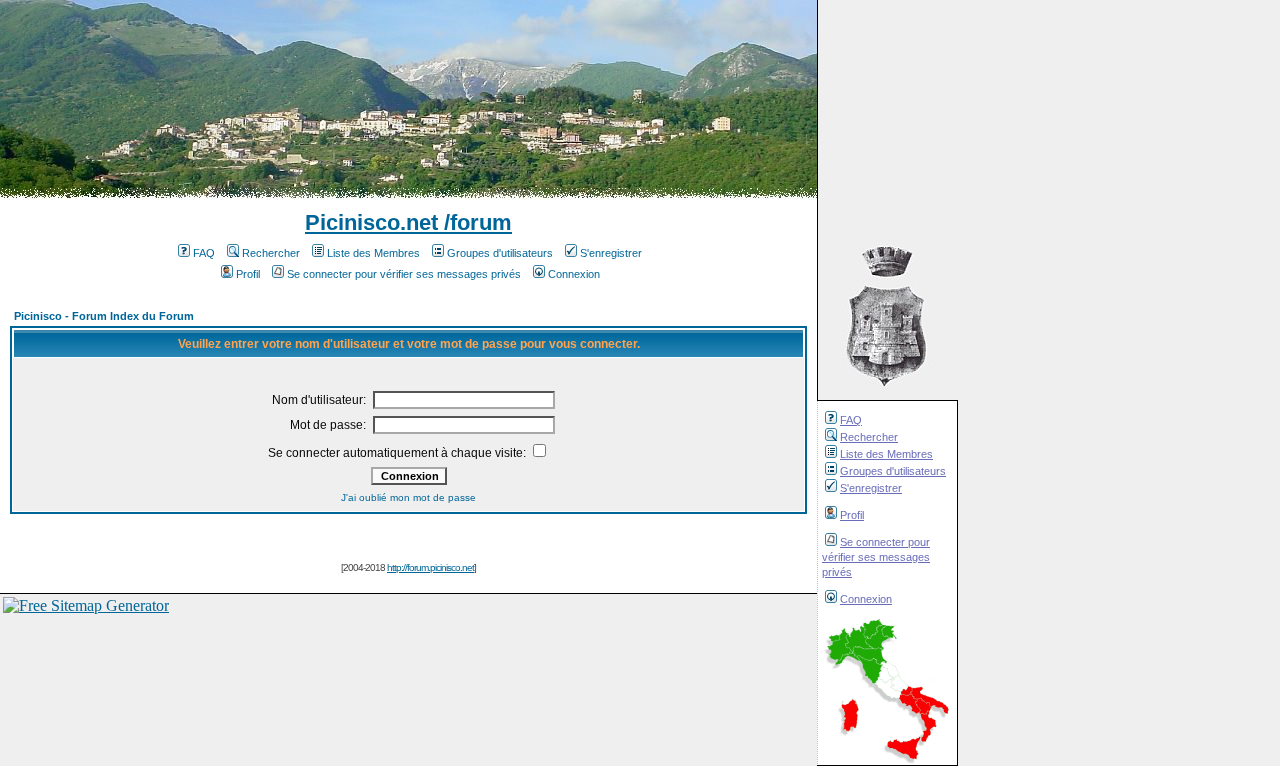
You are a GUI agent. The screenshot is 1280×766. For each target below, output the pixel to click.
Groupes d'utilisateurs (893, 471)
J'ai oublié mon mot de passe (408, 497)
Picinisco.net (371, 222)
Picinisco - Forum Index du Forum (104, 316)
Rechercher (869, 437)
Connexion (866, 599)
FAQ (851, 420)
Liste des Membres (886, 454)
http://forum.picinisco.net (430, 567)
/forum (475, 222)
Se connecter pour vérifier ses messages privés (876, 557)
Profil (852, 515)
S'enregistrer (871, 488)
